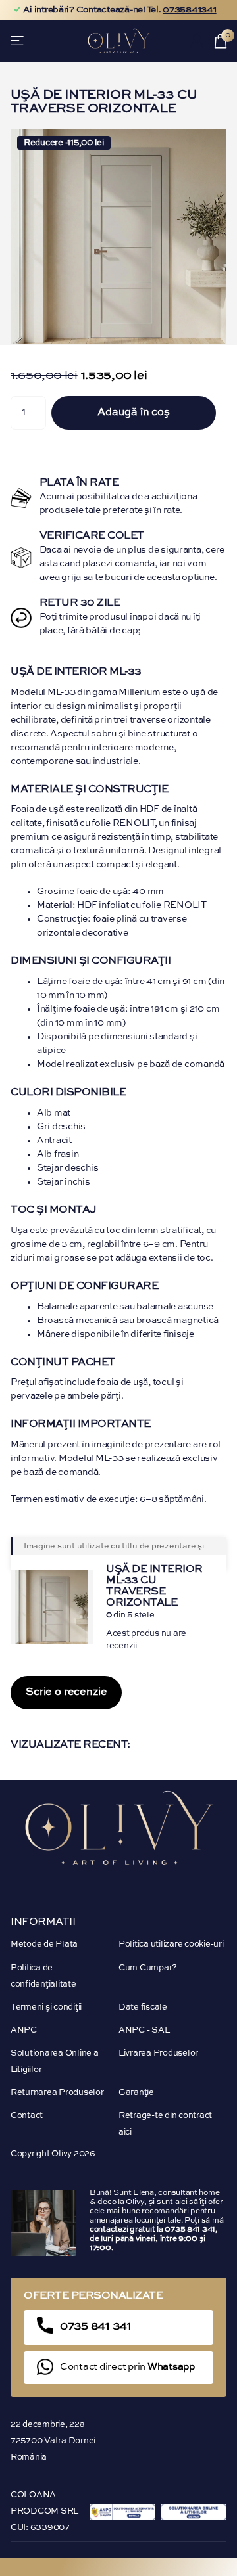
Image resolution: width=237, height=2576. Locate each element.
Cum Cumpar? (148, 1968)
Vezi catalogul (18, 41)
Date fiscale (143, 2007)
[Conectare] (197, 41)
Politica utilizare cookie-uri (171, 1944)
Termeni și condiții (46, 2007)
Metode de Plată (44, 1944)
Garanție (136, 2093)
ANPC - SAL (144, 2030)
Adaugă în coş (134, 413)
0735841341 (189, 10)
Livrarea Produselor (158, 2053)
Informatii (43, 1922)
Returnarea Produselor (57, 2093)
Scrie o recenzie (66, 1692)
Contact (27, 2116)
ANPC (24, 2030)
